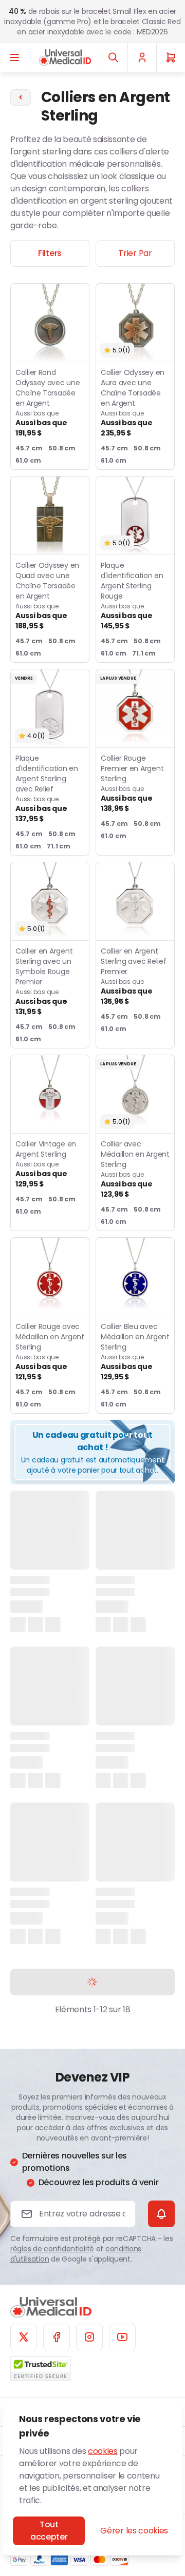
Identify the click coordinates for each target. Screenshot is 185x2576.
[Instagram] (89, 2337)
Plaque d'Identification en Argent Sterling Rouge (132, 596)
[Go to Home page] (65, 57)
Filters (50, 253)
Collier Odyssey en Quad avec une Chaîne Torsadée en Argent (47, 596)
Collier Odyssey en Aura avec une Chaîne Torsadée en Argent (133, 403)
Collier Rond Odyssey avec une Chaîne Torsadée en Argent (48, 403)
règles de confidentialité (52, 2249)
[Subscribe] (161, 2214)
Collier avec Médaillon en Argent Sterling (135, 1169)
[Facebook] (57, 2337)
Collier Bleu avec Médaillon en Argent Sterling (135, 1352)
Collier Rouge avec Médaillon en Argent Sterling (50, 1352)
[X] (24, 2337)
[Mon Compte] (142, 57)
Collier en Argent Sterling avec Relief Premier (133, 976)
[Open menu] (15, 57)
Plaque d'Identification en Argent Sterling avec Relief (47, 788)
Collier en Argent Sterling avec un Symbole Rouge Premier (44, 981)
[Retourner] (21, 97)
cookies (103, 2451)
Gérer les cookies (134, 2531)
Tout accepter (49, 2531)
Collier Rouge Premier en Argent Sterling (132, 783)
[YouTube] (122, 2337)
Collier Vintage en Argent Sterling (46, 1164)
